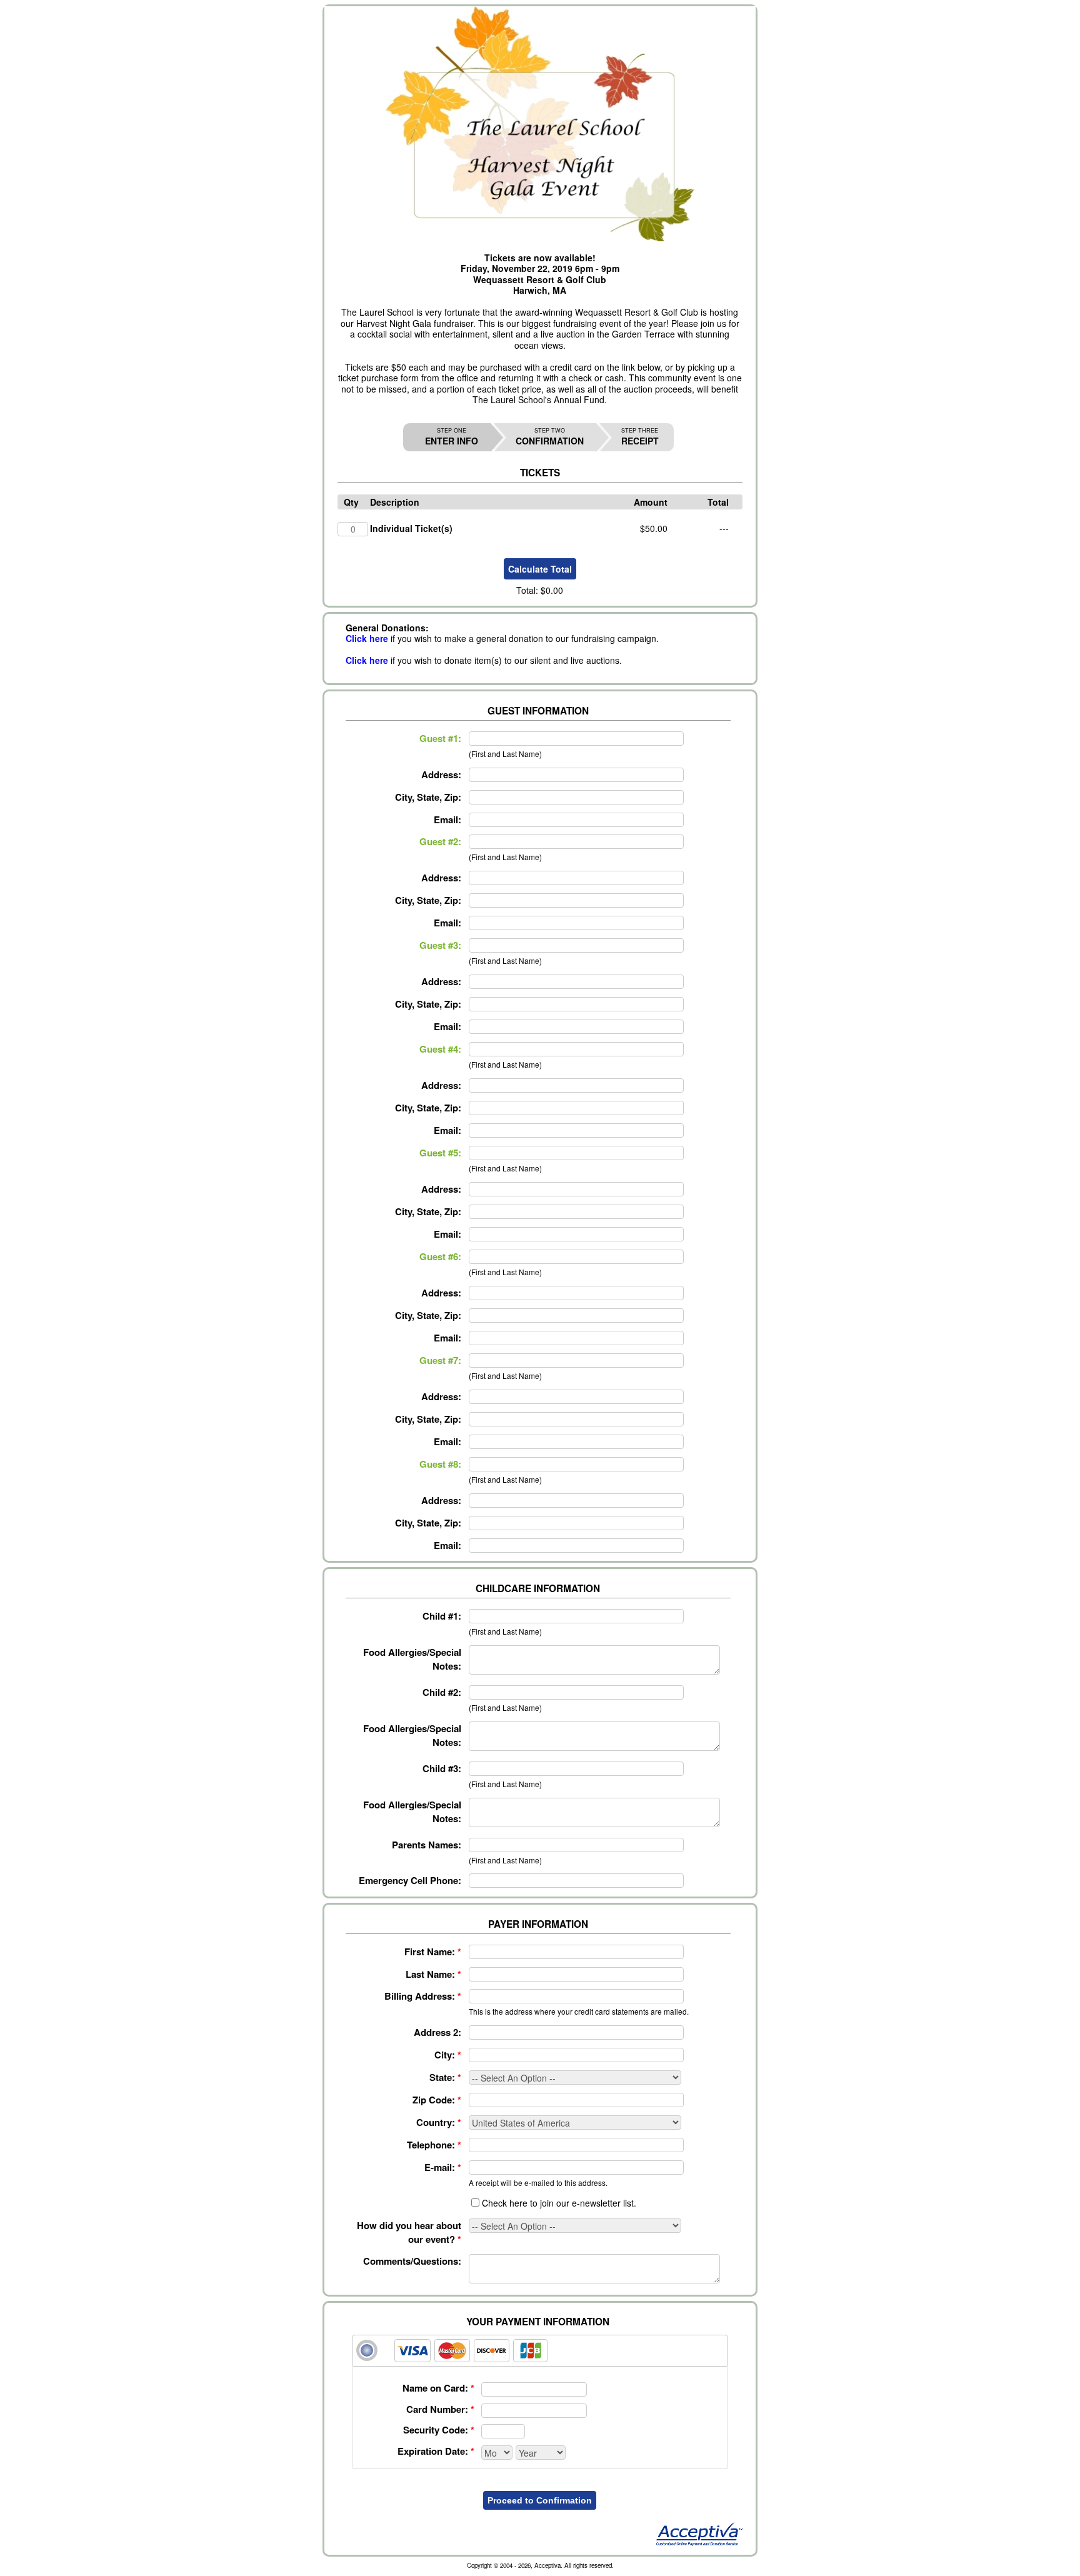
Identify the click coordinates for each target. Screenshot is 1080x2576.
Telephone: (434, 2145)
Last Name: (433, 1974)
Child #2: (442, 1692)
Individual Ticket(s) (411, 528)
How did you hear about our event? (409, 2232)
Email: (447, 819)
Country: (439, 2122)
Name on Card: (438, 2388)
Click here (367, 638)
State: (445, 2077)
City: (448, 2055)
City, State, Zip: (428, 797)
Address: (441, 774)
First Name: (433, 1952)
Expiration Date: (436, 2451)
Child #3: (442, 1768)
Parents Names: (427, 1845)
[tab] (540, 2351)
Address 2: (437, 2032)
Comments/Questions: (412, 2261)
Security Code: (439, 2430)
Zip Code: (437, 2100)
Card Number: (440, 2409)
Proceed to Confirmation (540, 2500)
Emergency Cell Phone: (410, 1880)
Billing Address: (423, 1996)
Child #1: (442, 1616)
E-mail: (443, 2167)
